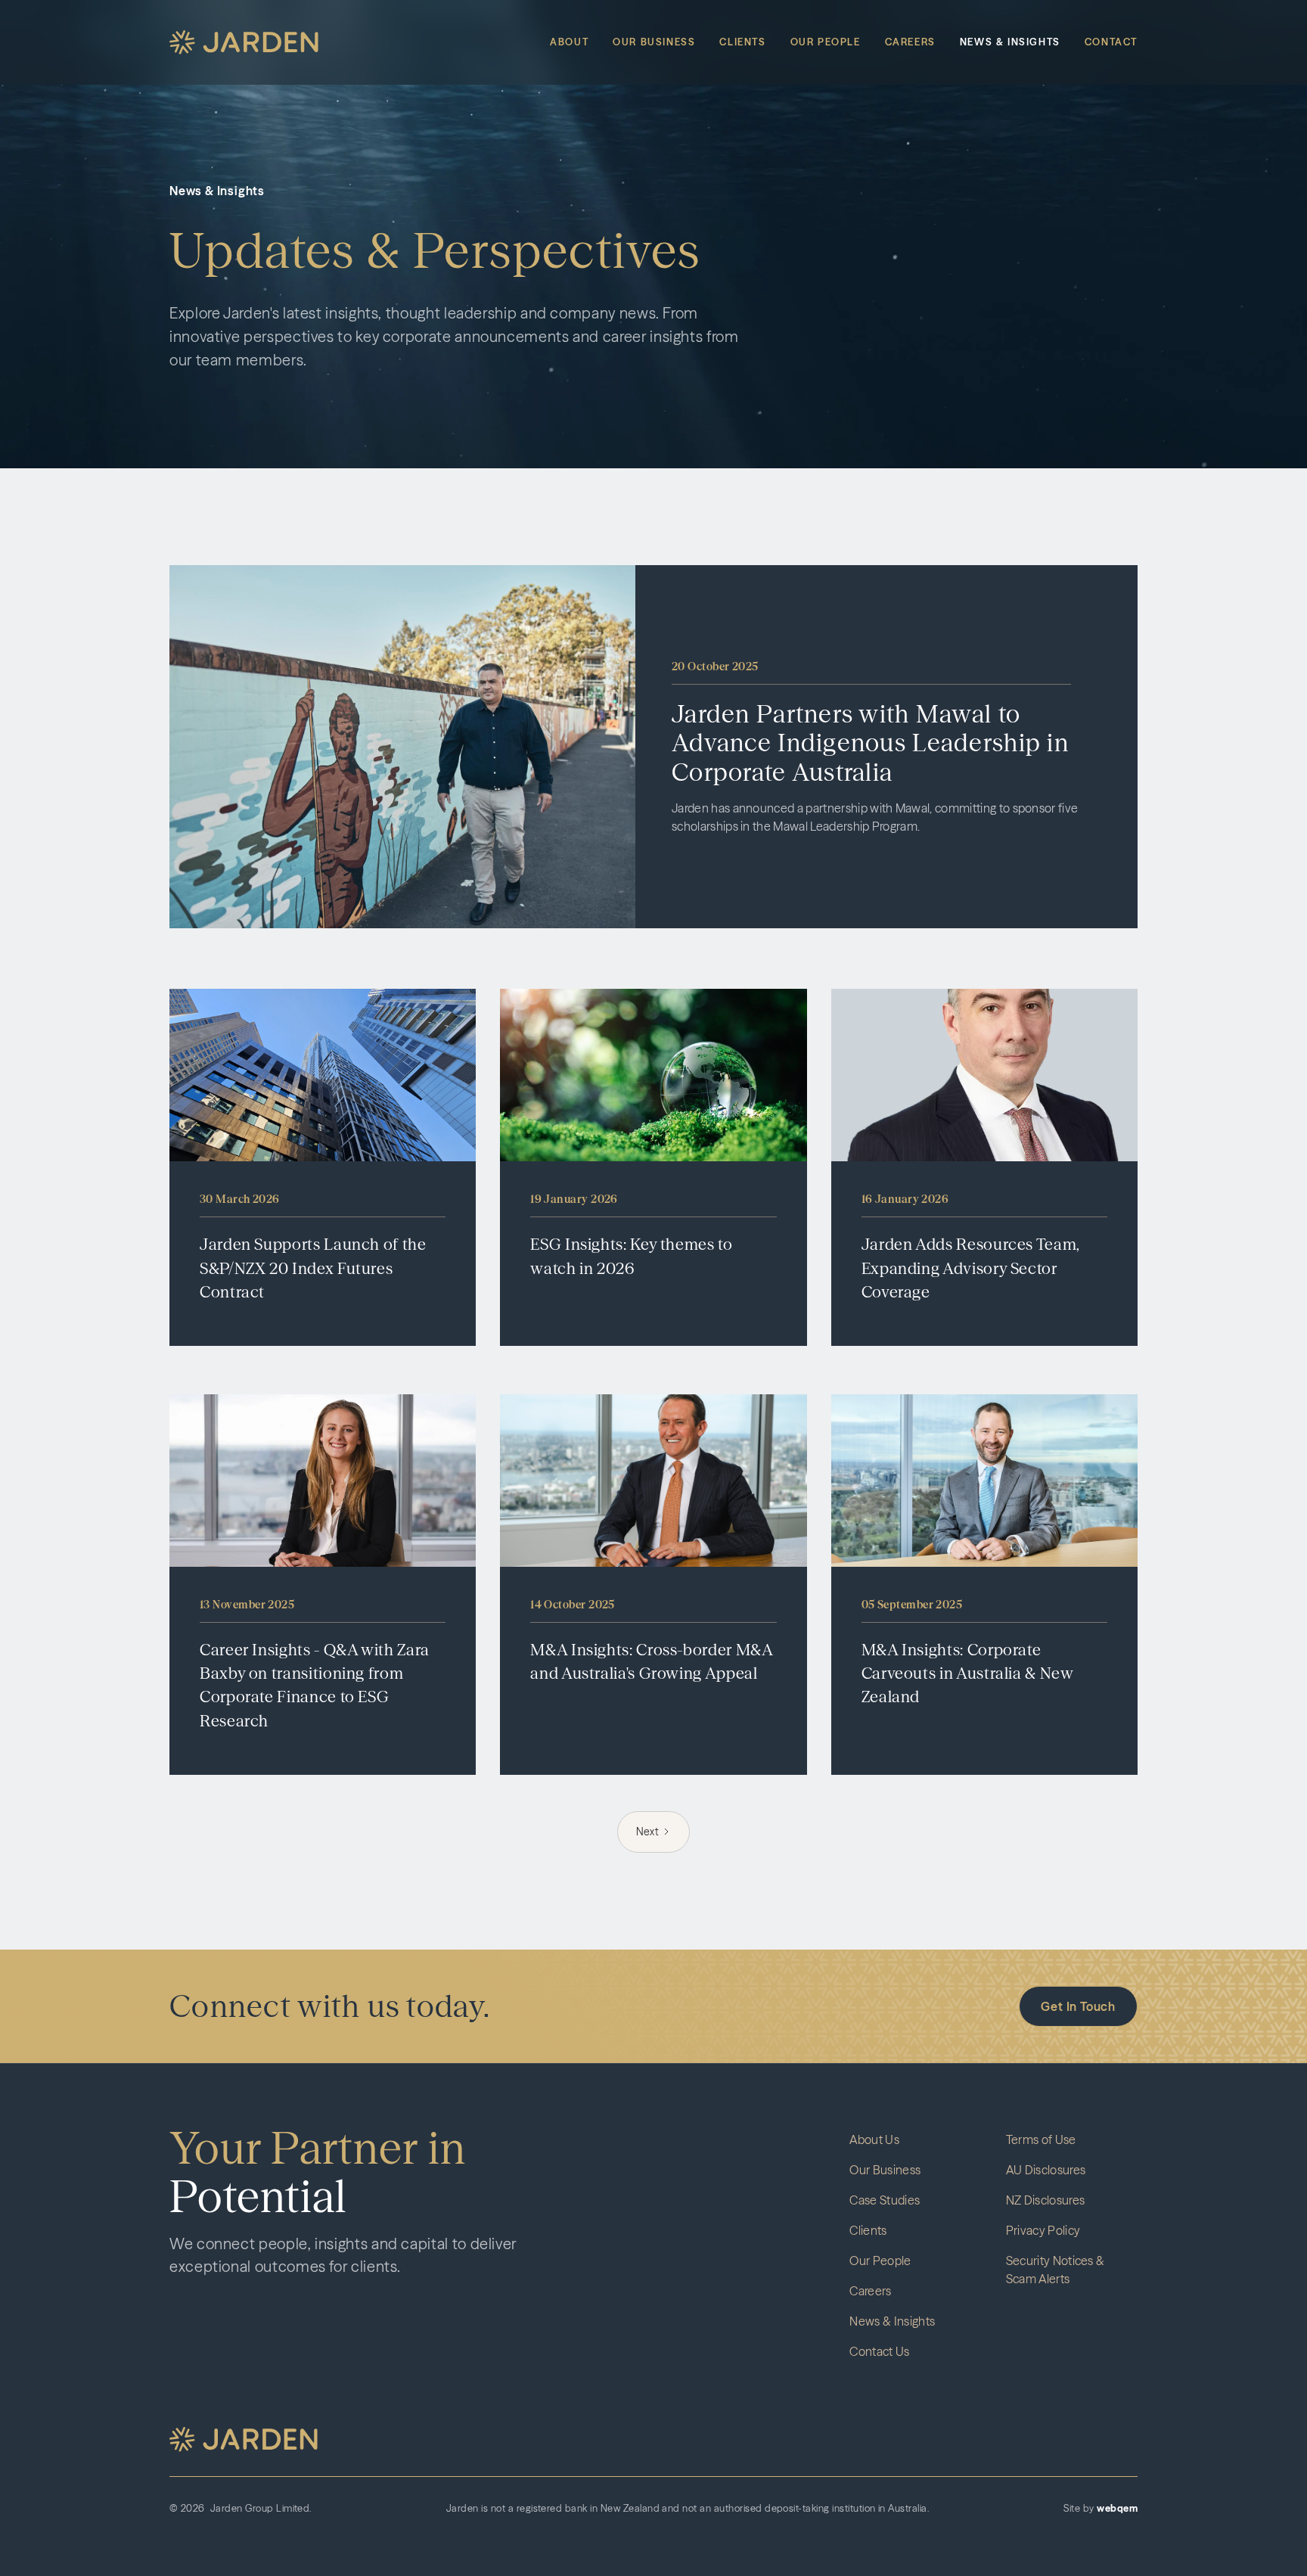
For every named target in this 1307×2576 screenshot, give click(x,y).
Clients (742, 42)
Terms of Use (1041, 2139)
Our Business (654, 42)
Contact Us (879, 2351)
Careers (910, 42)
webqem (1117, 2508)
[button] (244, 2439)
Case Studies (885, 2200)
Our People (826, 42)
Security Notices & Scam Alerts (1056, 2270)
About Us (874, 2139)
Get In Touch (1078, 2006)
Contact (1111, 42)
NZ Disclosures (1045, 2200)
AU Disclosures (1046, 2170)
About (569, 42)
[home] (244, 43)
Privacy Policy (1043, 2230)
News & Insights (1010, 42)
